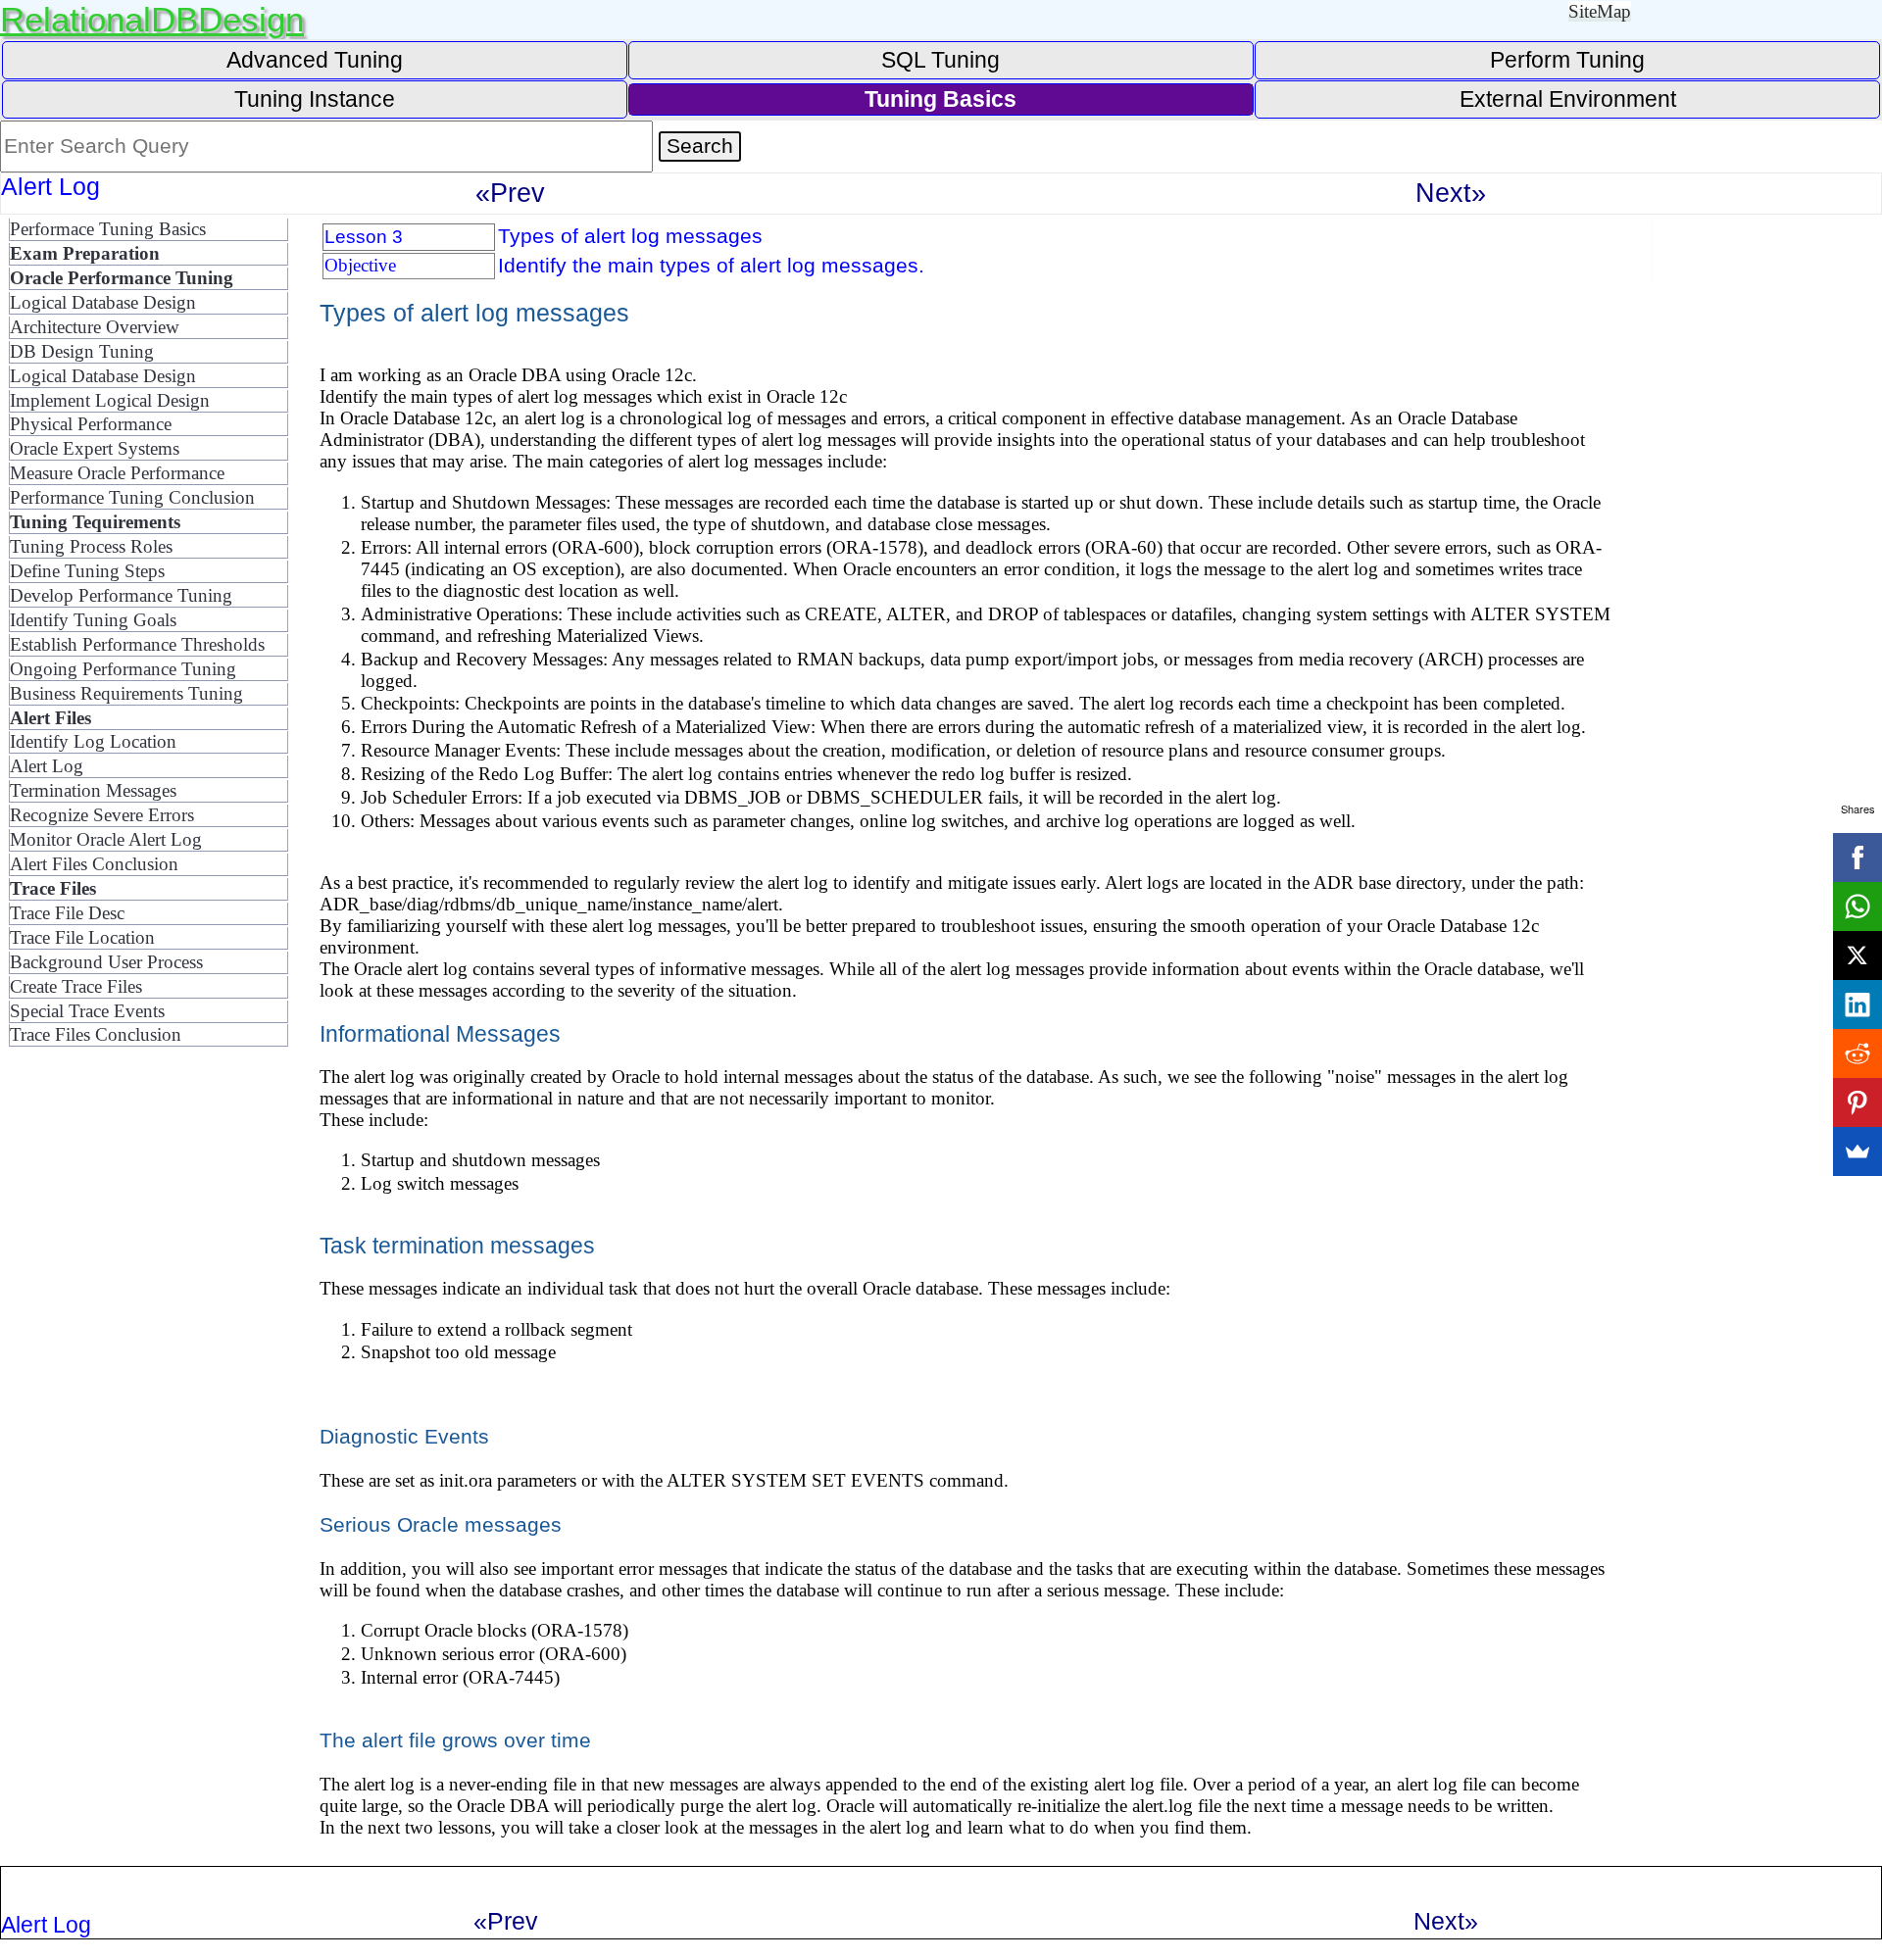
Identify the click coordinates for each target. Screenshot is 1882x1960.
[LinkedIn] (1857, 1004)
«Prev (510, 193)
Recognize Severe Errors (102, 815)
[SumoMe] (1857, 1151)
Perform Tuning (1567, 60)
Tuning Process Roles (91, 546)
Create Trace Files (76, 986)
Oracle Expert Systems (95, 448)
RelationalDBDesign (152, 19)
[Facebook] (1857, 857)
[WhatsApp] (1857, 906)
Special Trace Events (87, 1011)
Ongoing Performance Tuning (123, 669)
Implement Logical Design (110, 400)
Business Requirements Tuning (126, 693)
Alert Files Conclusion (94, 864)
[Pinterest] (1857, 1102)
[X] (1857, 955)
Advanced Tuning (315, 60)
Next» (1451, 193)
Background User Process (106, 962)
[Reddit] (1857, 1053)
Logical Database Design (103, 302)
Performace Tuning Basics (108, 229)
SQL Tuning (941, 60)
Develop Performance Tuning (121, 595)
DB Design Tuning (82, 351)
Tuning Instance (315, 99)
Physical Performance (91, 424)
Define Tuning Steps (87, 571)
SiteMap (1600, 11)
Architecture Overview (95, 327)
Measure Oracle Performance (117, 473)
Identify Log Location (93, 741)
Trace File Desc (67, 913)
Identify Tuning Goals (93, 620)
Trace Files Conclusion (96, 1034)
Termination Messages (93, 790)
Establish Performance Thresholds (137, 644)
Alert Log (47, 766)
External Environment (1568, 99)
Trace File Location (82, 937)
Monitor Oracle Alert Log (106, 839)
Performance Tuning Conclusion (132, 497)
